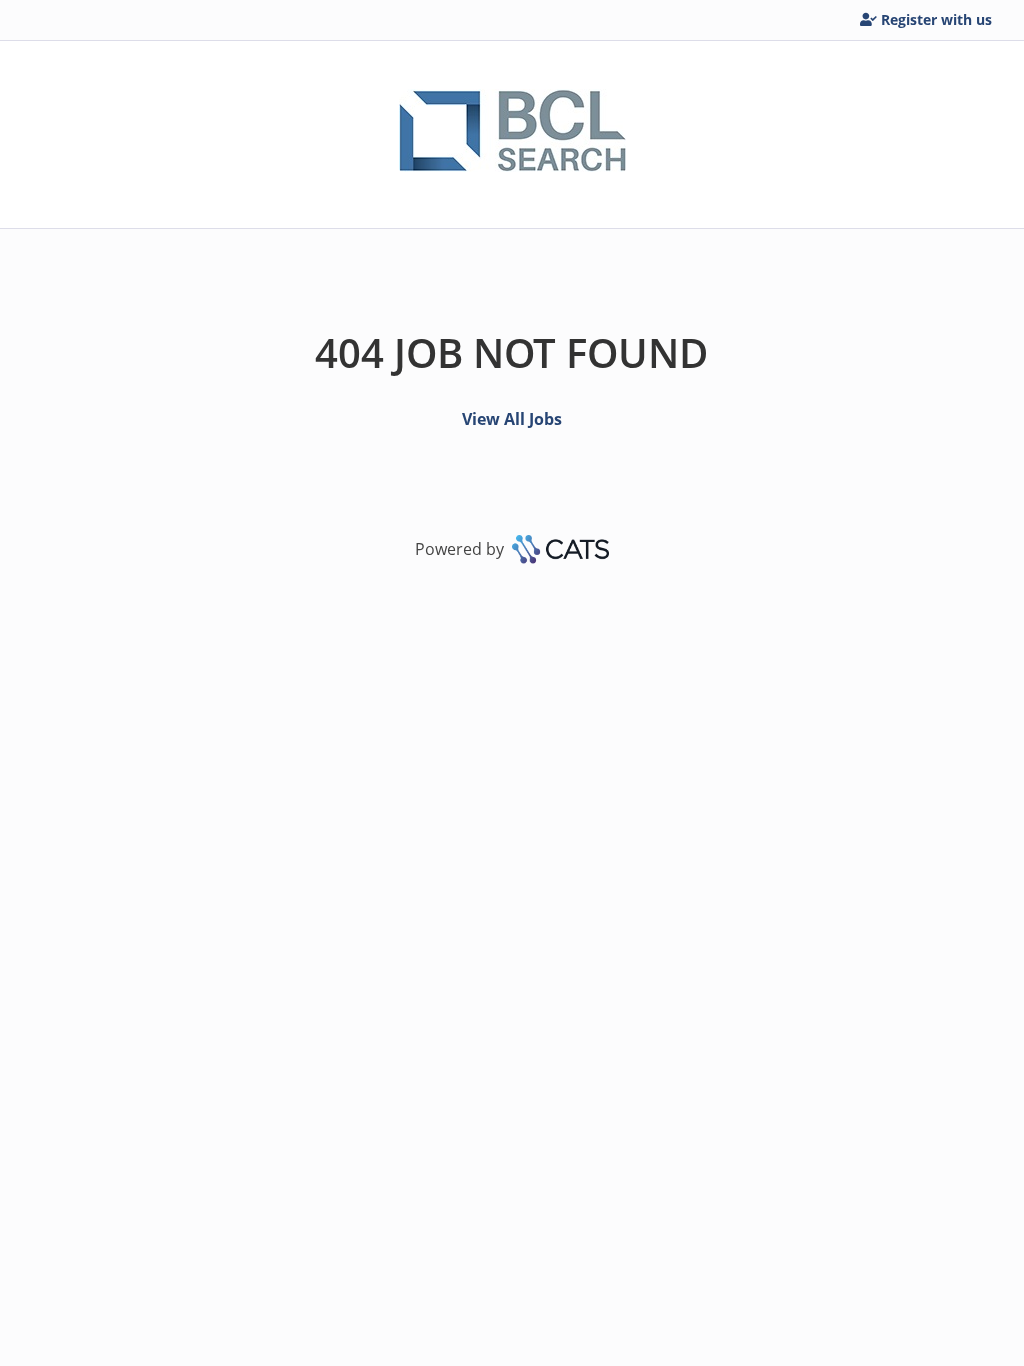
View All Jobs (512, 419)
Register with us (936, 19)
